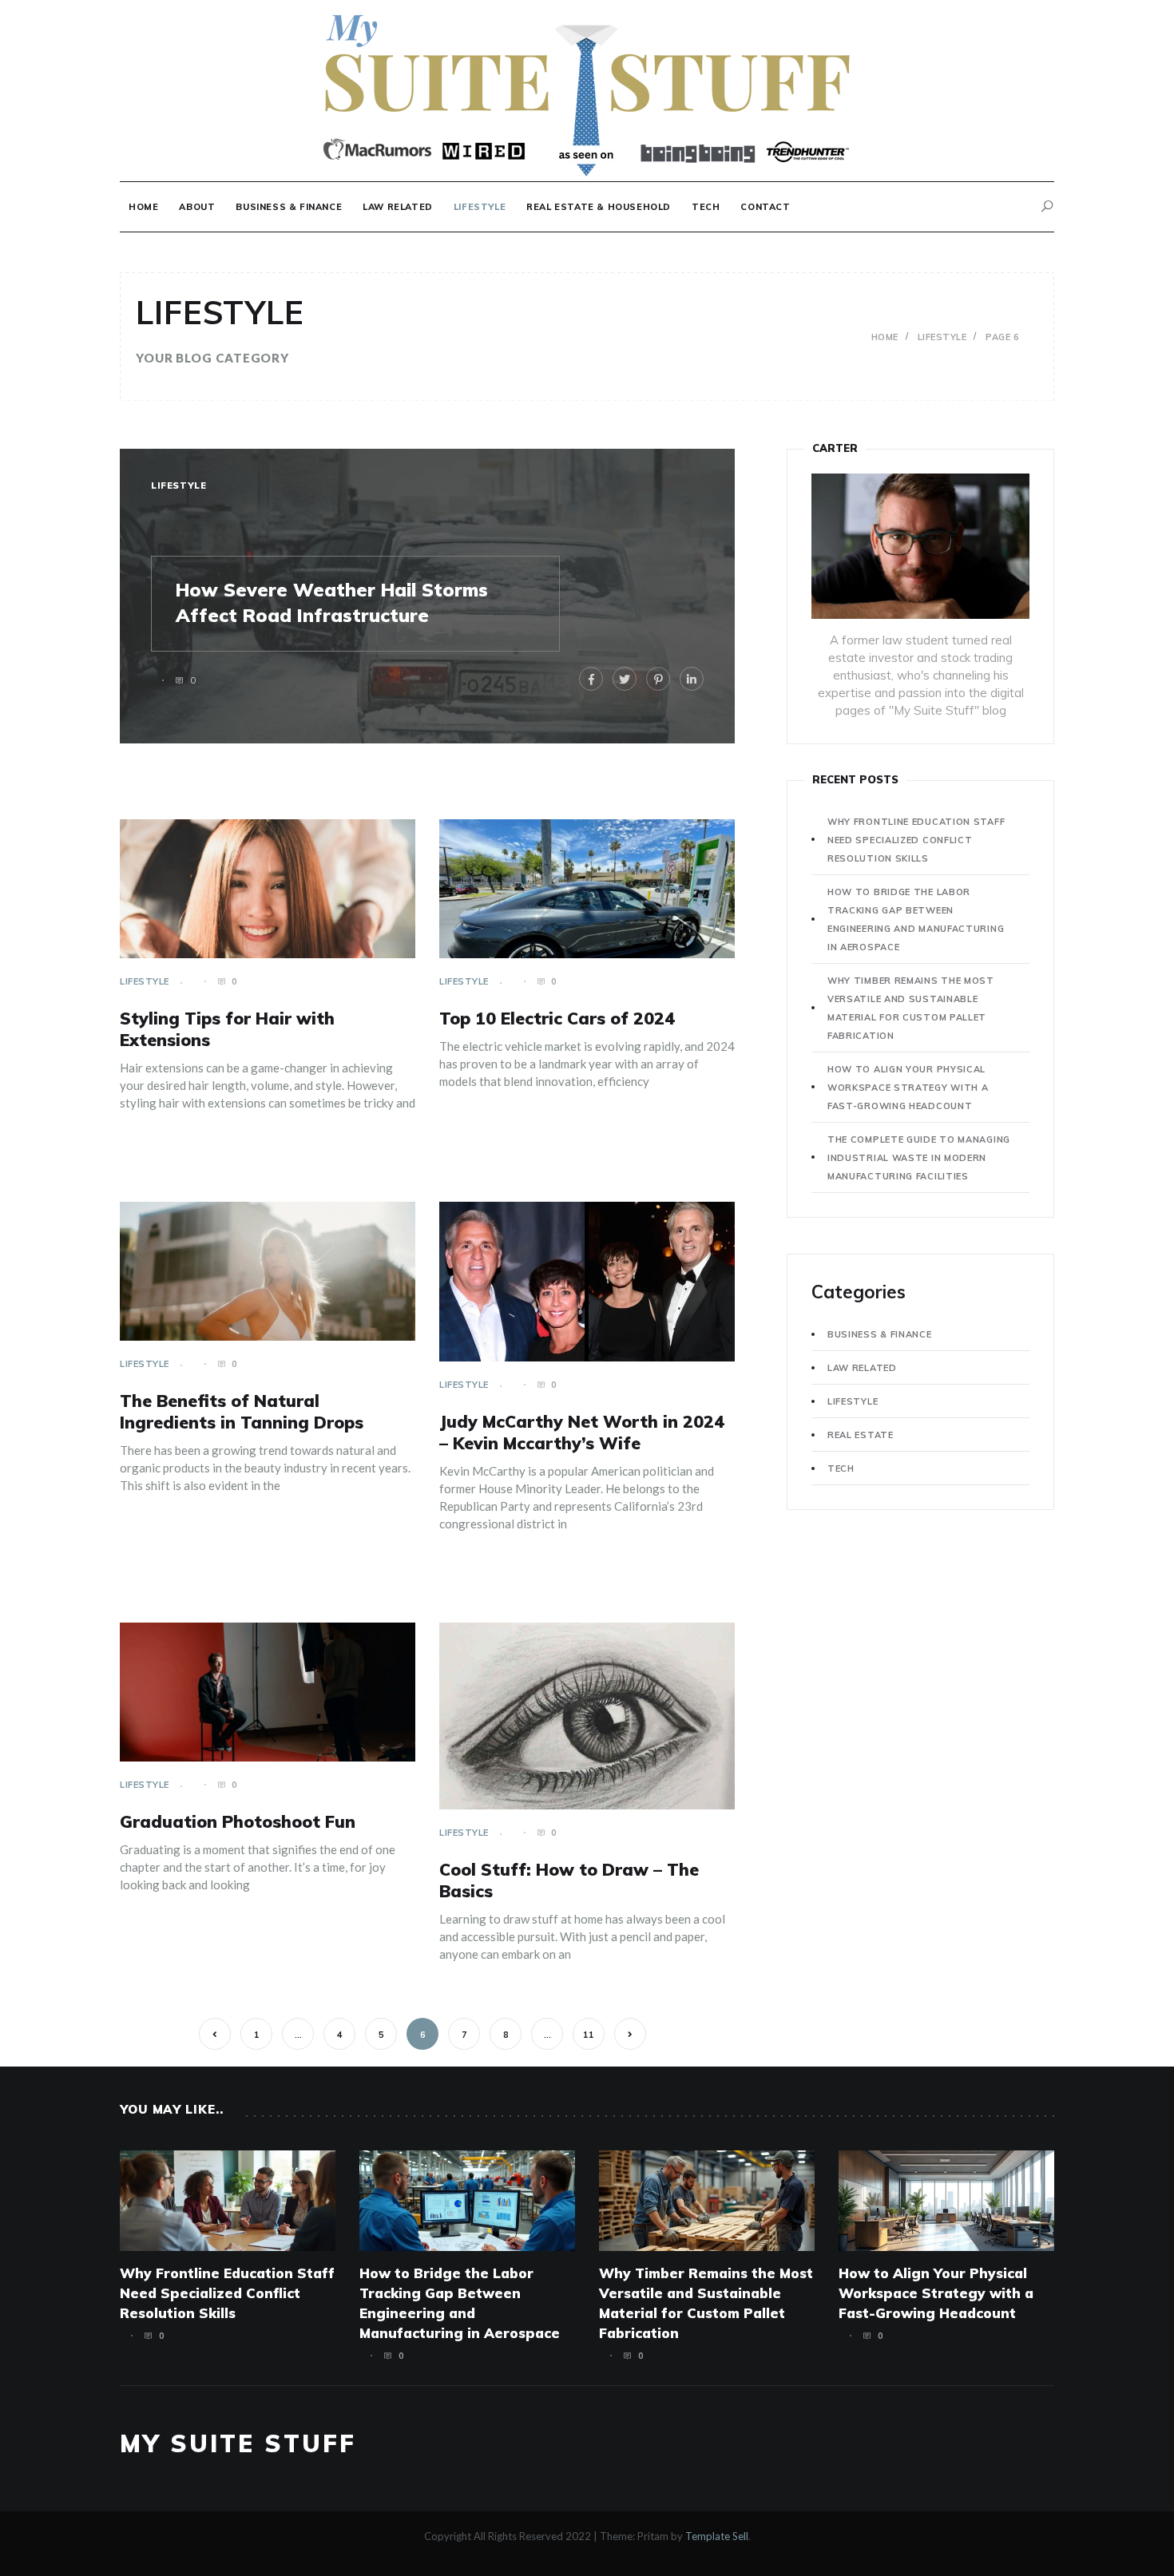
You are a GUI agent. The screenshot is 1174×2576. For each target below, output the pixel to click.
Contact (765, 207)
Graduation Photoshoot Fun (238, 1821)
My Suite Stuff (238, 2443)
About (197, 207)
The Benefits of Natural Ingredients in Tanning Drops (242, 1411)
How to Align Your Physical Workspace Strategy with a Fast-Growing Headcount (908, 1088)
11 (589, 2035)
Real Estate (861, 1435)
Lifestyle (480, 207)
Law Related (398, 207)
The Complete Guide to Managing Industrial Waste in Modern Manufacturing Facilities (919, 1158)
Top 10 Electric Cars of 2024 (557, 1018)
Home (143, 207)
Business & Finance (289, 207)
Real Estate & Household (599, 207)
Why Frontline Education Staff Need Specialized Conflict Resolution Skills (916, 840)
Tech (706, 207)
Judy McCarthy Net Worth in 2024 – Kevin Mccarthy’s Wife (582, 1432)
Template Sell (717, 2536)
